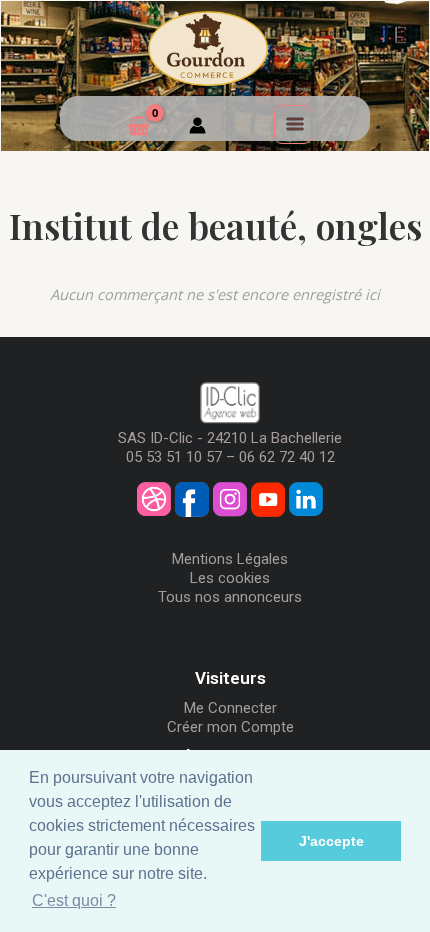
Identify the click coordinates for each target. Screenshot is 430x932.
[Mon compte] (197, 128)
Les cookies (230, 578)
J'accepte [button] (331, 841)
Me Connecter (230, 708)
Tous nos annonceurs (230, 597)
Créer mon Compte (230, 727)
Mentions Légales (230, 559)
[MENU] (293, 124)
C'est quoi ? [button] (74, 900)
